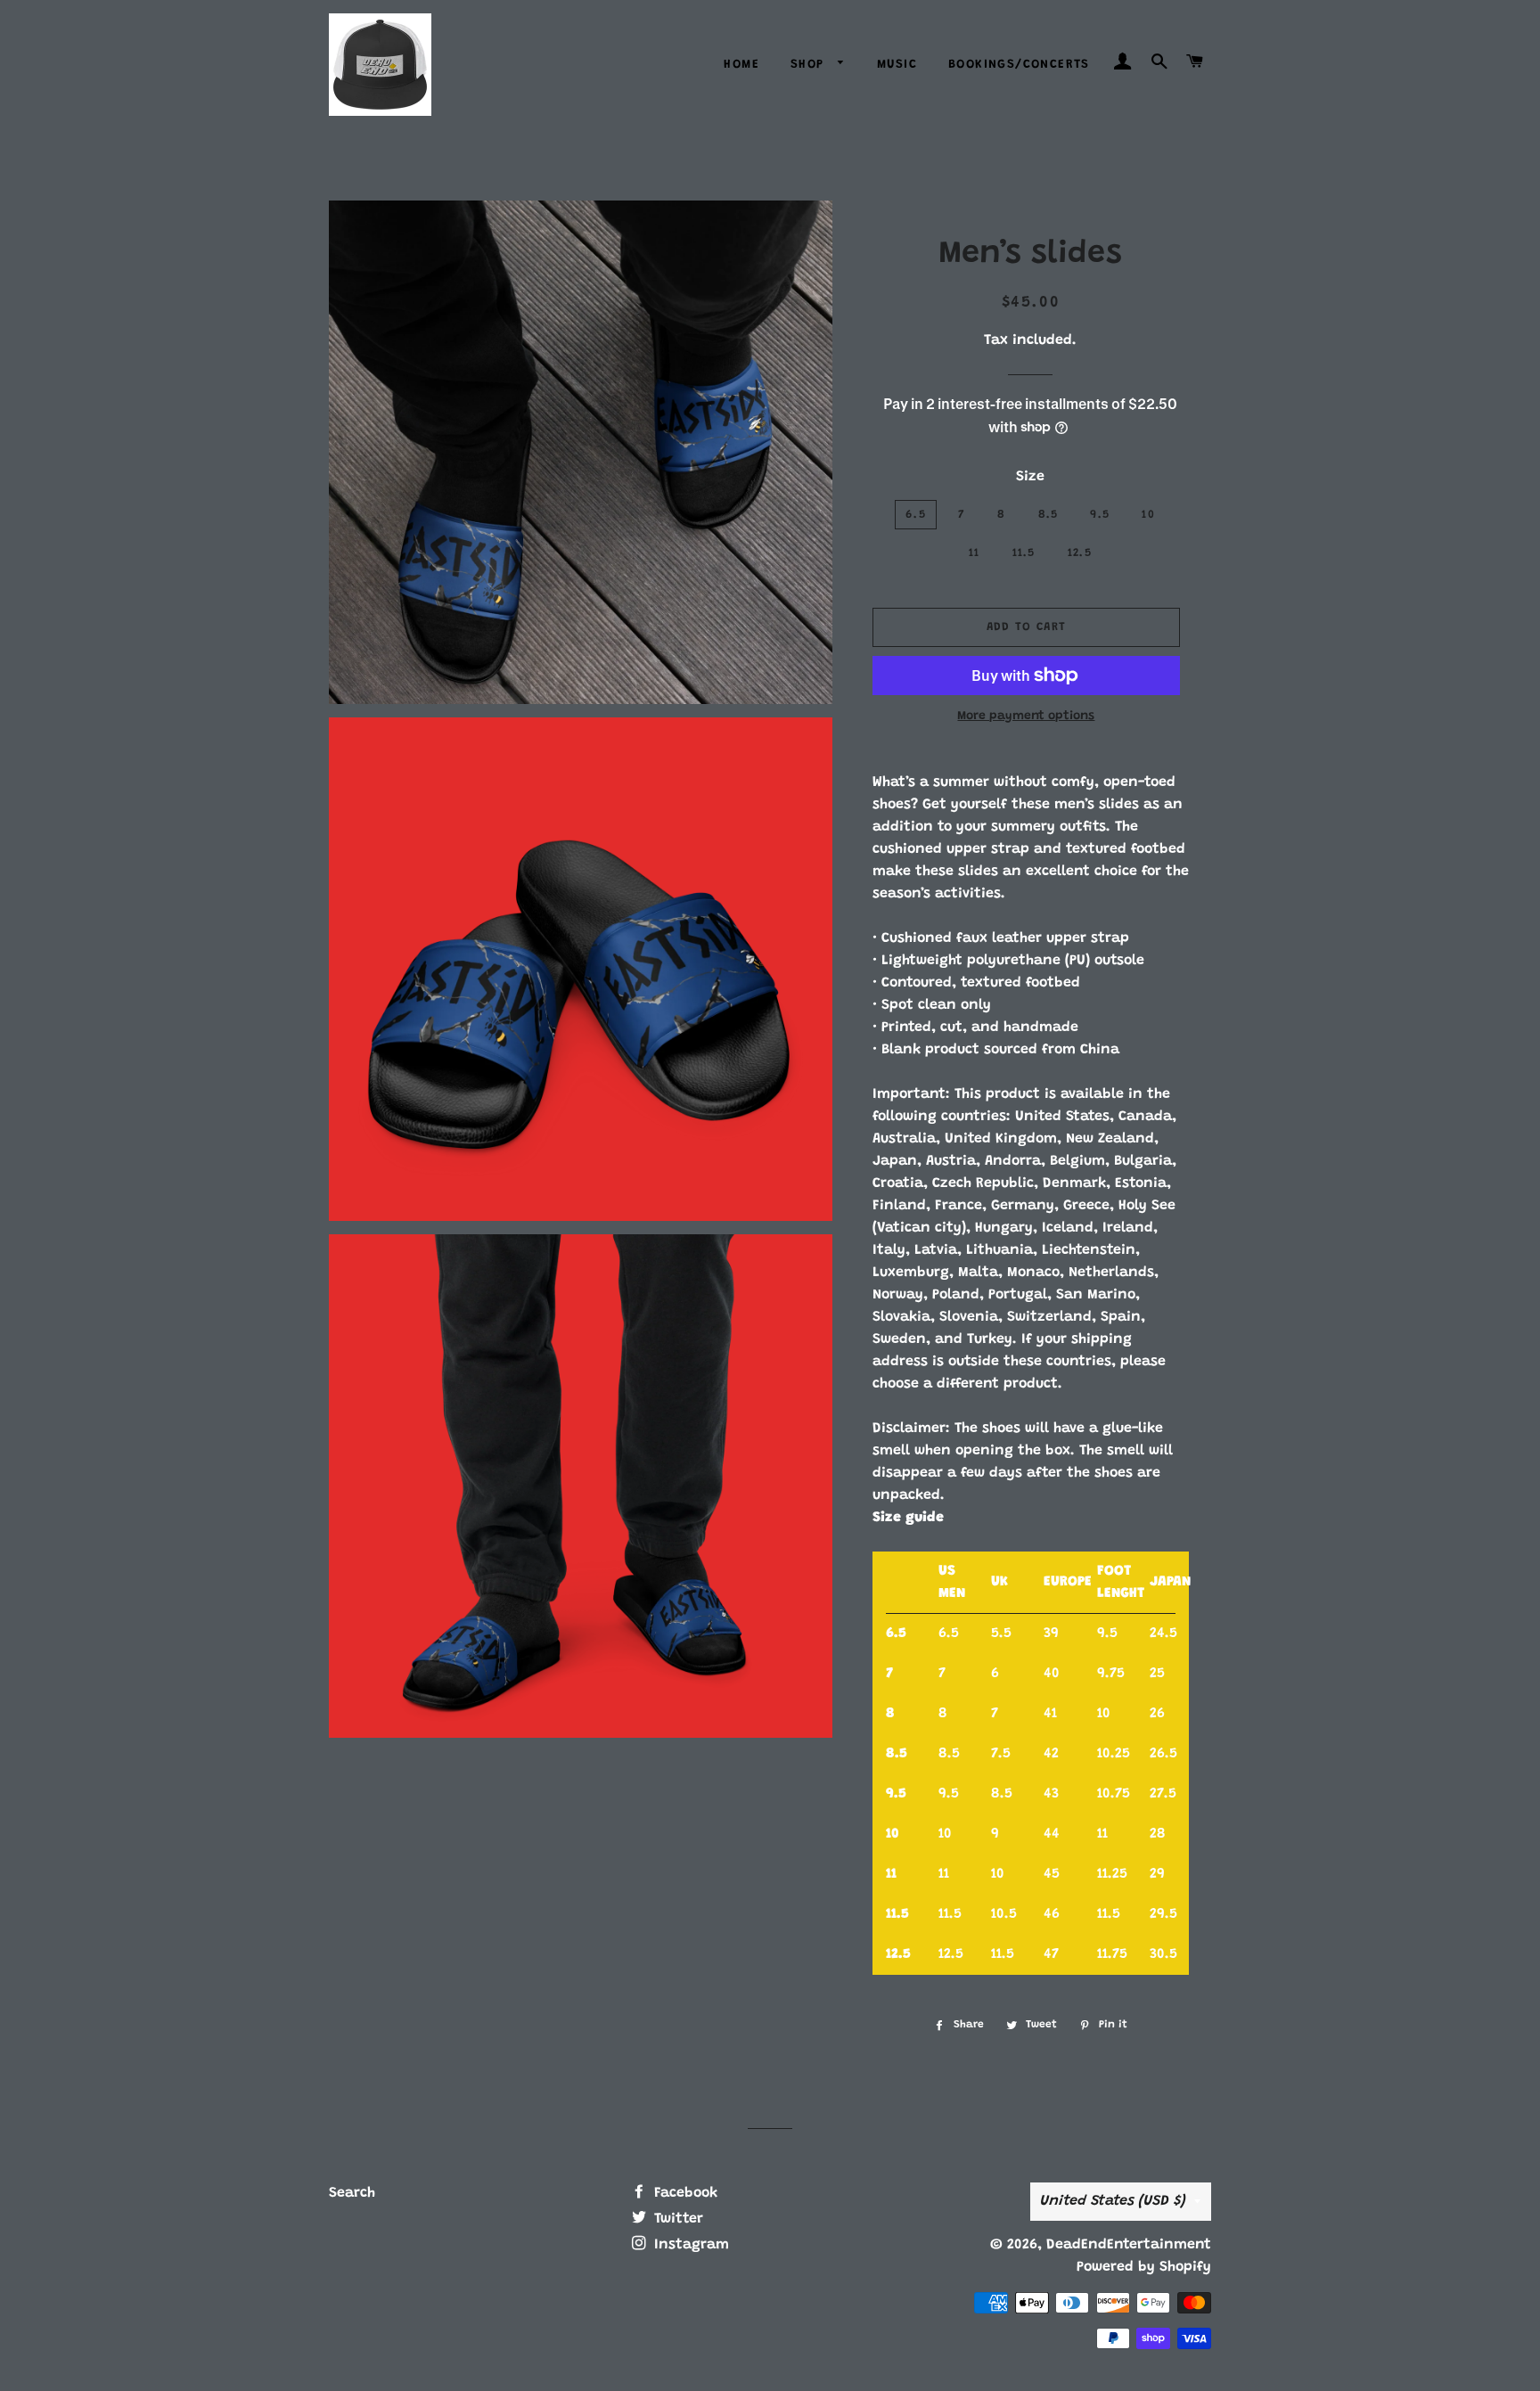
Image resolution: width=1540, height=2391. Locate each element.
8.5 (1049, 515)
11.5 (1024, 553)
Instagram (689, 2245)
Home (741, 65)
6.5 (916, 515)
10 (1148, 515)
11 (975, 553)
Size (1030, 477)
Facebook (684, 2193)
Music (897, 65)
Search (352, 2193)
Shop (810, 65)
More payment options (1026, 716)
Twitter (676, 2219)
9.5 (1100, 515)
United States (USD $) (1113, 2201)
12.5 (1080, 553)
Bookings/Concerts (1019, 65)
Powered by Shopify (1144, 2267)
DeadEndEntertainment (1129, 2245)
